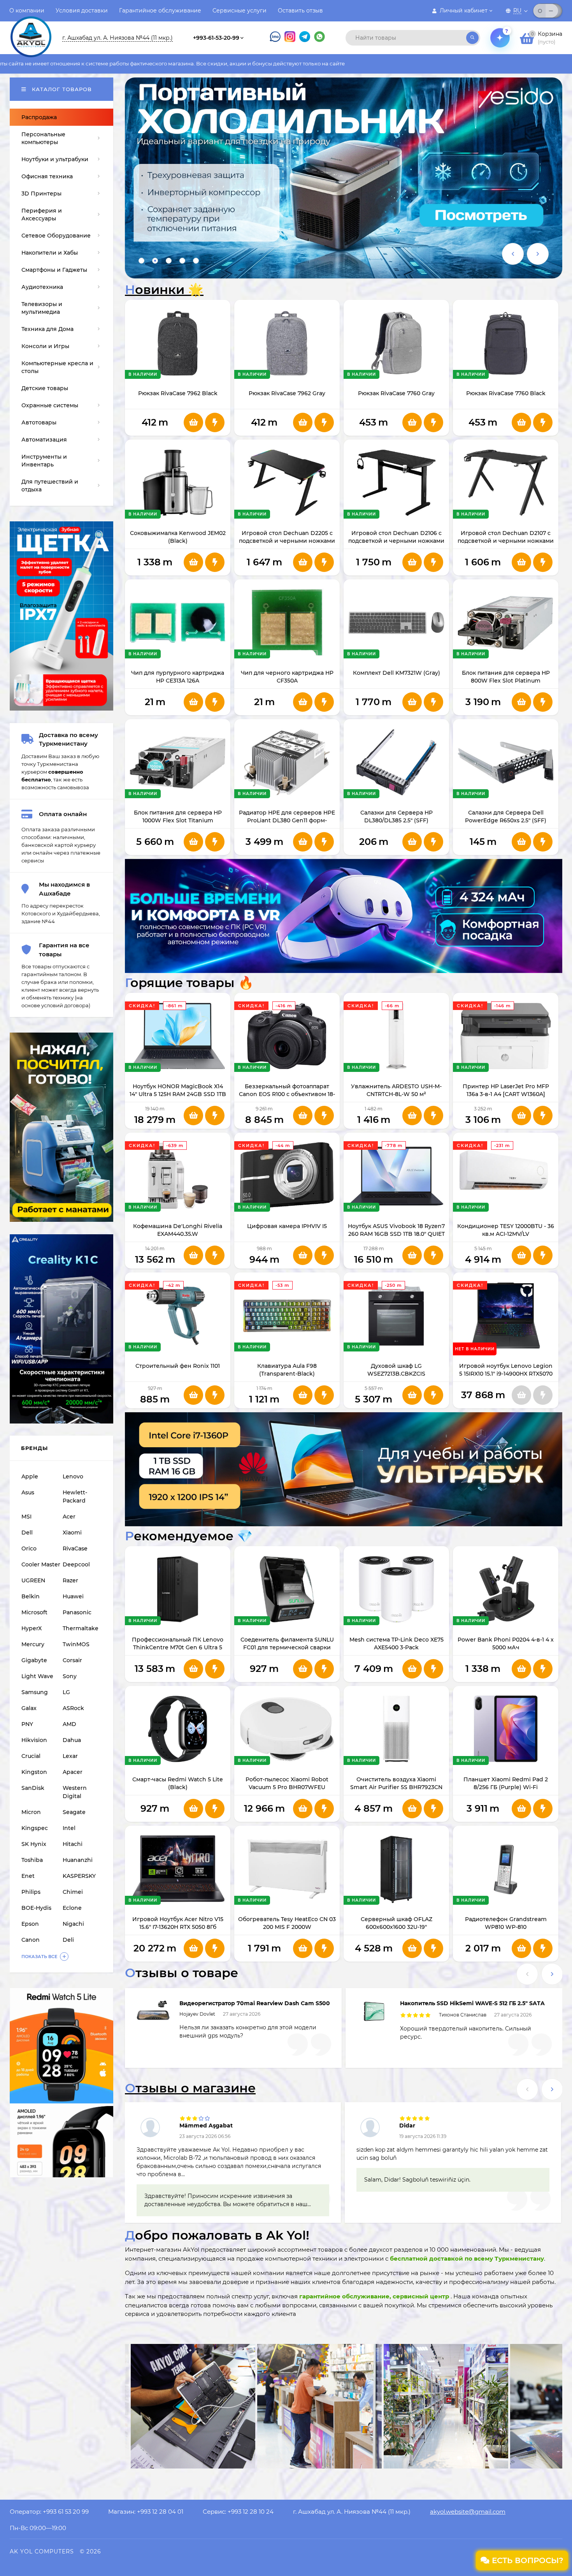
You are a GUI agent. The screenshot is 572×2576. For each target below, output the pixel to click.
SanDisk (33, 1788)
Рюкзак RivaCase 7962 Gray (287, 393)
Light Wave (37, 1676)
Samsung (35, 1692)
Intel (69, 1828)
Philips (31, 1892)
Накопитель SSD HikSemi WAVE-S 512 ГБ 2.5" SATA (472, 2003)
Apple (30, 1476)
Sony (70, 1676)
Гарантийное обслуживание (160, 11)
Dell (27, 1533)
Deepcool (76, 1564)
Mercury (33, 1644)
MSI (26, 1517)
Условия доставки (82, 11)
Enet (28, 1876)
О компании (27, 11)
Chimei (73, 1892)
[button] (141, 261)
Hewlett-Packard (75, 1497)
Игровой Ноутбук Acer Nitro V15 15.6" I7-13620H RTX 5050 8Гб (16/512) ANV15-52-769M (178, 1927)
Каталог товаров (61, 89)
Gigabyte (34, 1660)
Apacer (73, 1772)
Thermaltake (81, 1628)
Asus (28, 1492)
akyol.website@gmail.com (468, 2512)
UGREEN (33, 1580)
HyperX (32, 1628)
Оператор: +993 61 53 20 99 (49, 2512)
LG (66, 1692)
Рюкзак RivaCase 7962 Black (178, 393)
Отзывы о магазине (190, 2088)
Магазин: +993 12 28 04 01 (146, 2512)
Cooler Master (41, 1564)
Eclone (72, 1908)
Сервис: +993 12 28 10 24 (238, 2512)
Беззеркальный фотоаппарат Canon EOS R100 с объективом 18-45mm (287, 1094)
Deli (68, 1940)
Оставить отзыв (300, 11)
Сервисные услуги (240, 11)
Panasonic (77, 1612)
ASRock (73, 1708)
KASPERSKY (79, 1876)
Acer (69, 1517)
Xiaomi (72, 1533)
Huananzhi (78, 1860)
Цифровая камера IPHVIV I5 (287, 1226)
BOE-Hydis (36, 1908)
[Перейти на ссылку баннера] (344, 178)
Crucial (31, 1756)
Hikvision (34, 1740)
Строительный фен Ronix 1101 (178, 1366)
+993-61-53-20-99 (216, 38)
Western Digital (75, 1792)
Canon (31, 1940)
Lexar (70, 1756)
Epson (30, 1924)
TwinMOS (76, 1644)
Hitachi (73, 1844)
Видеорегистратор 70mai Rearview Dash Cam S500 (255, 2003)
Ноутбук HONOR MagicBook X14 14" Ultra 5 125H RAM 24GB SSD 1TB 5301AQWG (178, 1094)
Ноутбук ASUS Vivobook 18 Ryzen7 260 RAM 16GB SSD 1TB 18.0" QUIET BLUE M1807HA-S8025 (396, 1234)
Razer (70, 1580)
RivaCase (75, 1548)
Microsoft (34, 1612)
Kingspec (35, 1828)
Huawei (73, 1596)
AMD (69, 1724)
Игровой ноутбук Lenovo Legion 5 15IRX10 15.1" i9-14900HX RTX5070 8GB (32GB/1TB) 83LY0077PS (506, 1374)
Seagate (74, 1812)
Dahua (72, 1740)
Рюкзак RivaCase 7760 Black (506, 393)
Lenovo (73, 1476)
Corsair (72, 1660)
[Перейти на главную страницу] (31, 30)
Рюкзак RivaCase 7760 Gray (396, 393)
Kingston (34, 1772)
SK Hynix (34, 1844)
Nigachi (73, 1924)
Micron (31, 1812)
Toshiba (32, 1860)
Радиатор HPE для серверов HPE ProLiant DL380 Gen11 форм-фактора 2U (287, 820)
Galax (29, 1708)
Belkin (31, 1596)
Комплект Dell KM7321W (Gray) (397, 673)
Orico (29, 1548)
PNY (27, 1724)
